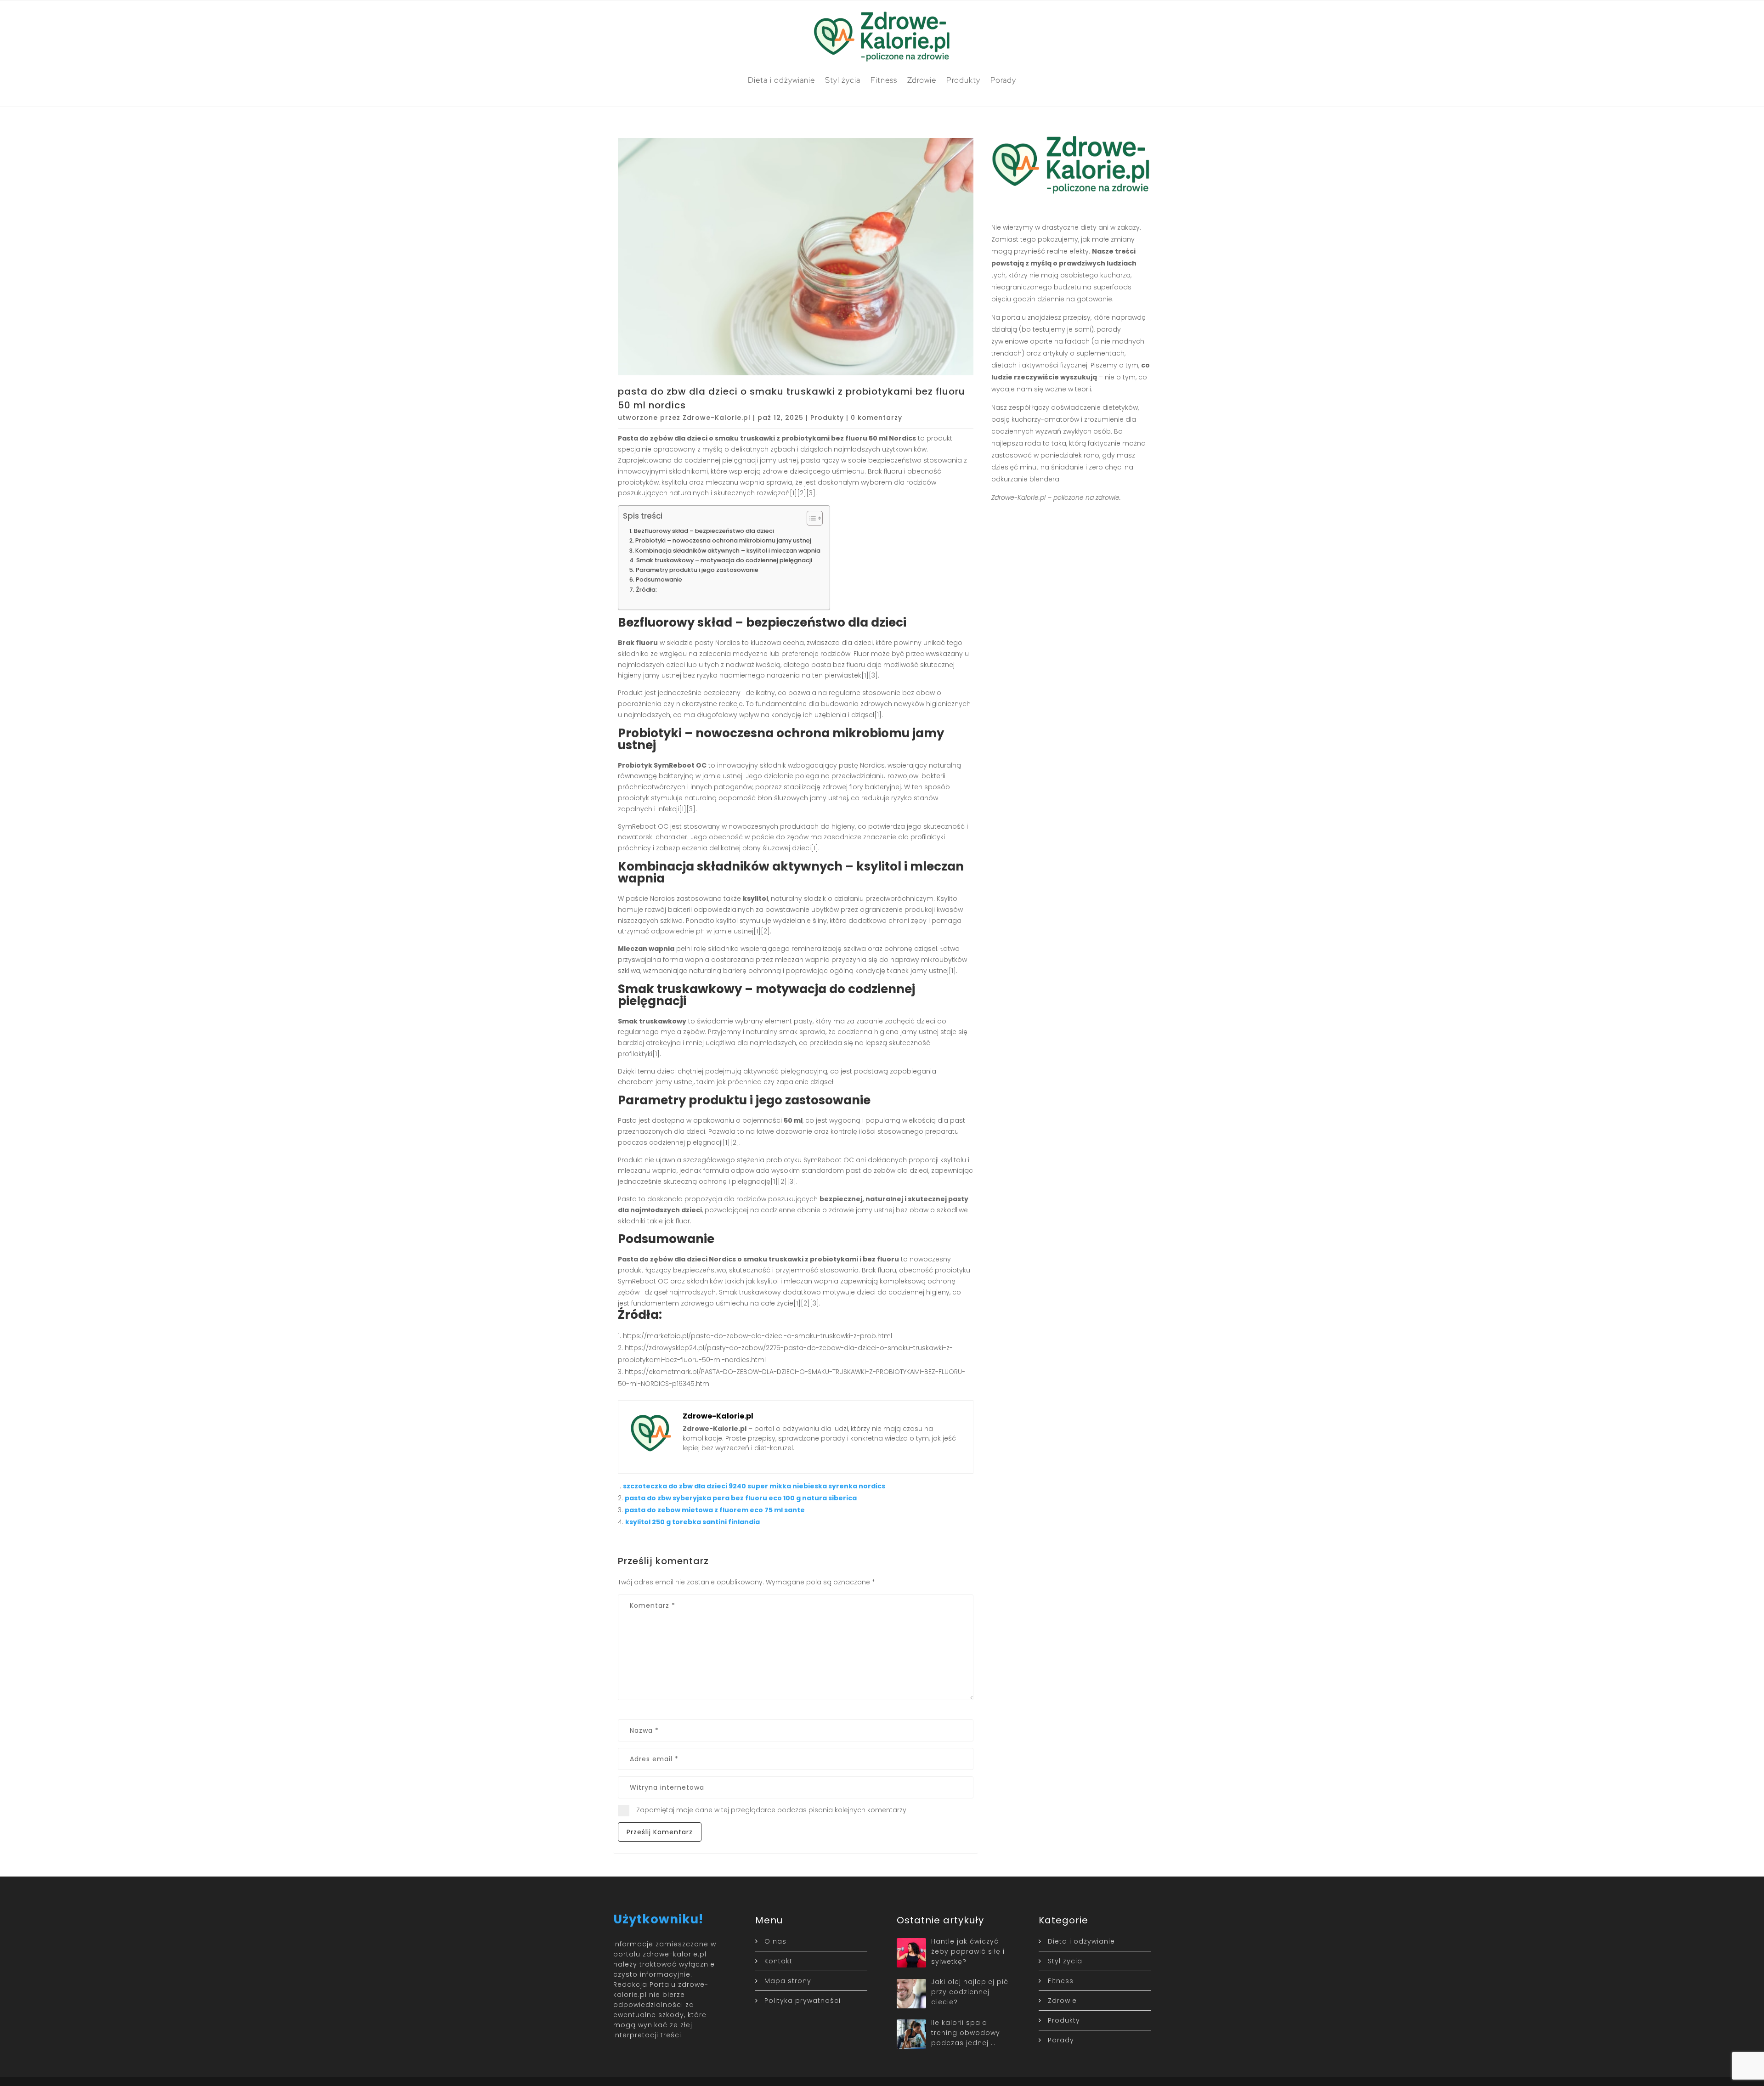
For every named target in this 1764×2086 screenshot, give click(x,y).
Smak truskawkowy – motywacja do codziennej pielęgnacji (724, 560)
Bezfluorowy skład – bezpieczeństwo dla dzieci (704, 531)
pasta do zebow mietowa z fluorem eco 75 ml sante (715, 1510)
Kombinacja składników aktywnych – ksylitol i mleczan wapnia (728, 551)
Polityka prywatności (803, 2001)
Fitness (884, 80)
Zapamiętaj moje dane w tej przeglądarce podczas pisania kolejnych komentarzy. (772, 1810)
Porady (1003, 80)
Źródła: (646, 590)
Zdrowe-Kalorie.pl (717, 418)
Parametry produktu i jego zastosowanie (697, 570)
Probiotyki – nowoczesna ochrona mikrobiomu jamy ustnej (723, 540)
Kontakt (778, 1961)
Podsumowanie (659, 579)
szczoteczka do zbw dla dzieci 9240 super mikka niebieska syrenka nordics (754, 1486)
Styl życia (843, 80)
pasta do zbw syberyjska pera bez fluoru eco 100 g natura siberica (741, 1498)
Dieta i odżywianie (781, 80)
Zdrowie (922, 80)
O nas (775, 1941)
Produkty (963, 80)
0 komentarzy (876, 418)
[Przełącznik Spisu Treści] (810, 518)
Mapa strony (788, 1981)
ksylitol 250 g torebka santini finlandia (693, 1522)
